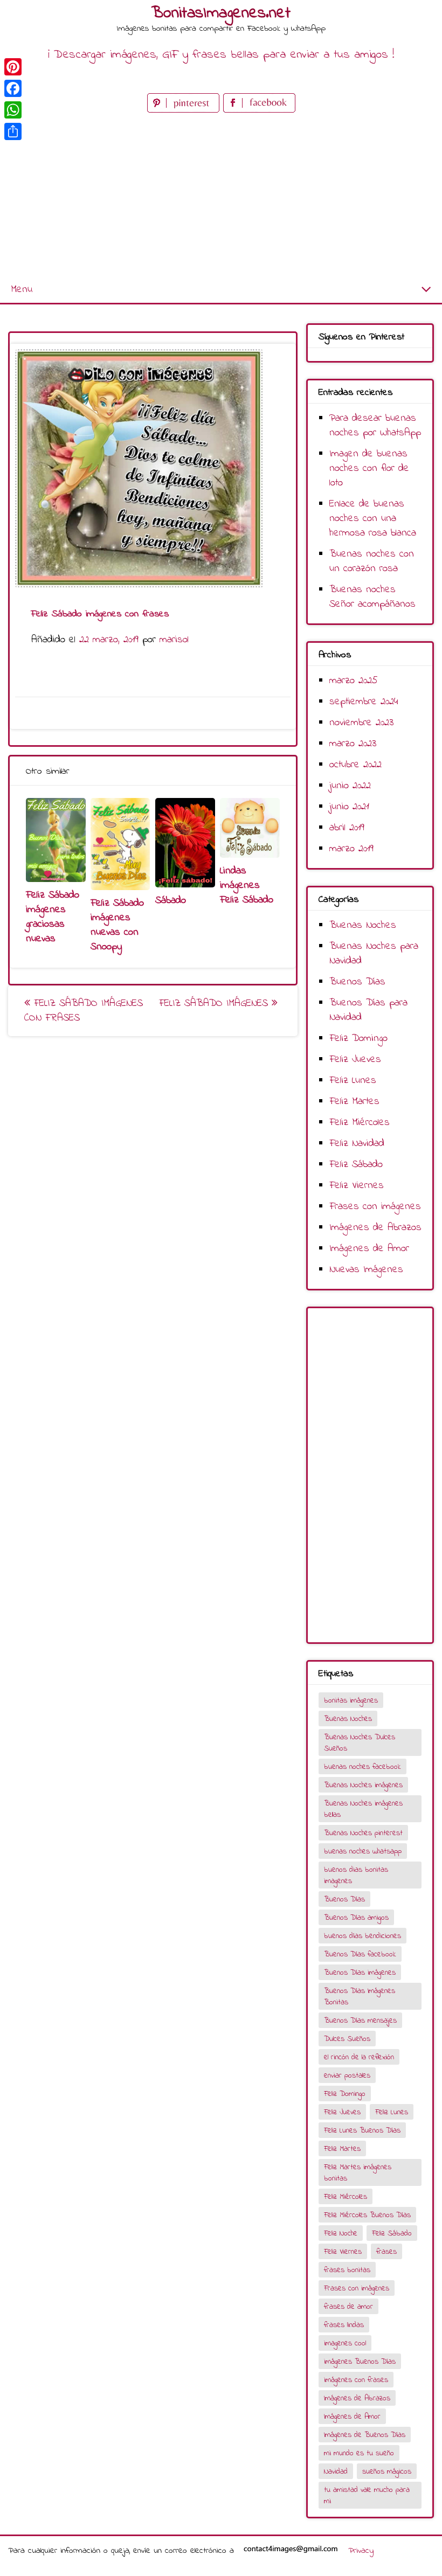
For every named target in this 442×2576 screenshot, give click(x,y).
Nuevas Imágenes (366, 1270)
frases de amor (348, 2307)
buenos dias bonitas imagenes (356, 1876)
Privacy (361, 2551)
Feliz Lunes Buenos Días (362, 2131)
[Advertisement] (221, 196)
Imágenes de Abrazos (375, 1228)
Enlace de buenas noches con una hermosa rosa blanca (373, 519)
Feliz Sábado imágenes (215, 1004)
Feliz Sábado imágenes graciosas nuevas (53, 917)
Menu (22, 290)
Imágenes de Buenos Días (365, 2435)
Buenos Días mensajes (360, 2021)
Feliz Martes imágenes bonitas (358, 2173)
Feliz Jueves (355, 1060)
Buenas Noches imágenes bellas (363, 1809)
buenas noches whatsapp (363, 1852)
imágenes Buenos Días (360, 2362)
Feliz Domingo (358, 1039)
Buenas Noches (363, 925)
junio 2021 (349, 807)
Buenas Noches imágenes (363, 1785)
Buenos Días (357, 982)
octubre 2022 (355, 765)
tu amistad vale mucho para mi (367, 2496)
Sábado (171, 901)
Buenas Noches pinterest (363, 1833)
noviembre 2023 (361, 723)
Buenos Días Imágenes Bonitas (360, 1997)
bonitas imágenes (351, 1701)
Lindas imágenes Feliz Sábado (247, 886)
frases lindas (344, 2325)
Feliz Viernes (357, 1186)
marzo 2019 (351, 849)
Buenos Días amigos (356, 1918)
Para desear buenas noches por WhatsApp (375, 426)
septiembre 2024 (364, 702)
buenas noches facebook (362, 1767)
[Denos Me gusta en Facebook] (259, 110)
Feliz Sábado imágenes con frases (84, 1011)
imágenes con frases (356, 2380)
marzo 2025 (354, 681)
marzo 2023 (353, 744)
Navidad (336, 2472)
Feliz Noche (341, 2234)
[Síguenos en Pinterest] (185, 110)
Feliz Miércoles (360, 1123)
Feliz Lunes (353, 1081)
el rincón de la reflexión (359, 2057)
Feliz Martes (354, 1102)
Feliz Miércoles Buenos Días (367, 2215)
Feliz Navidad (357, 1144)
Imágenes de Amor (369, 1249)
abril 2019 (347, 828)
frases (386, 2252)
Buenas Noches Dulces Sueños (360, 1743)
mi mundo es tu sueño (359, 2453)
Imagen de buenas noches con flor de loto (369, 468)
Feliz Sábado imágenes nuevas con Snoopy (117, 925)
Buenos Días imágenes (360, 1973)
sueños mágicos (387, 2472)
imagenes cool (345, 2344)
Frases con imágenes (375, 1207)
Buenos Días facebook (360, 1954)
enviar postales (347, 2076)
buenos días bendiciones (362, 1936)
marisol (174, 640)
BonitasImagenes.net (221, 13)
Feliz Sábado (356, 1165)
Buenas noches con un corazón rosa (372, 561)
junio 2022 (350, 786)
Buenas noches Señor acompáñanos (372, 597)
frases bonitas (347, 2270)
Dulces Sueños (347, 2039)
